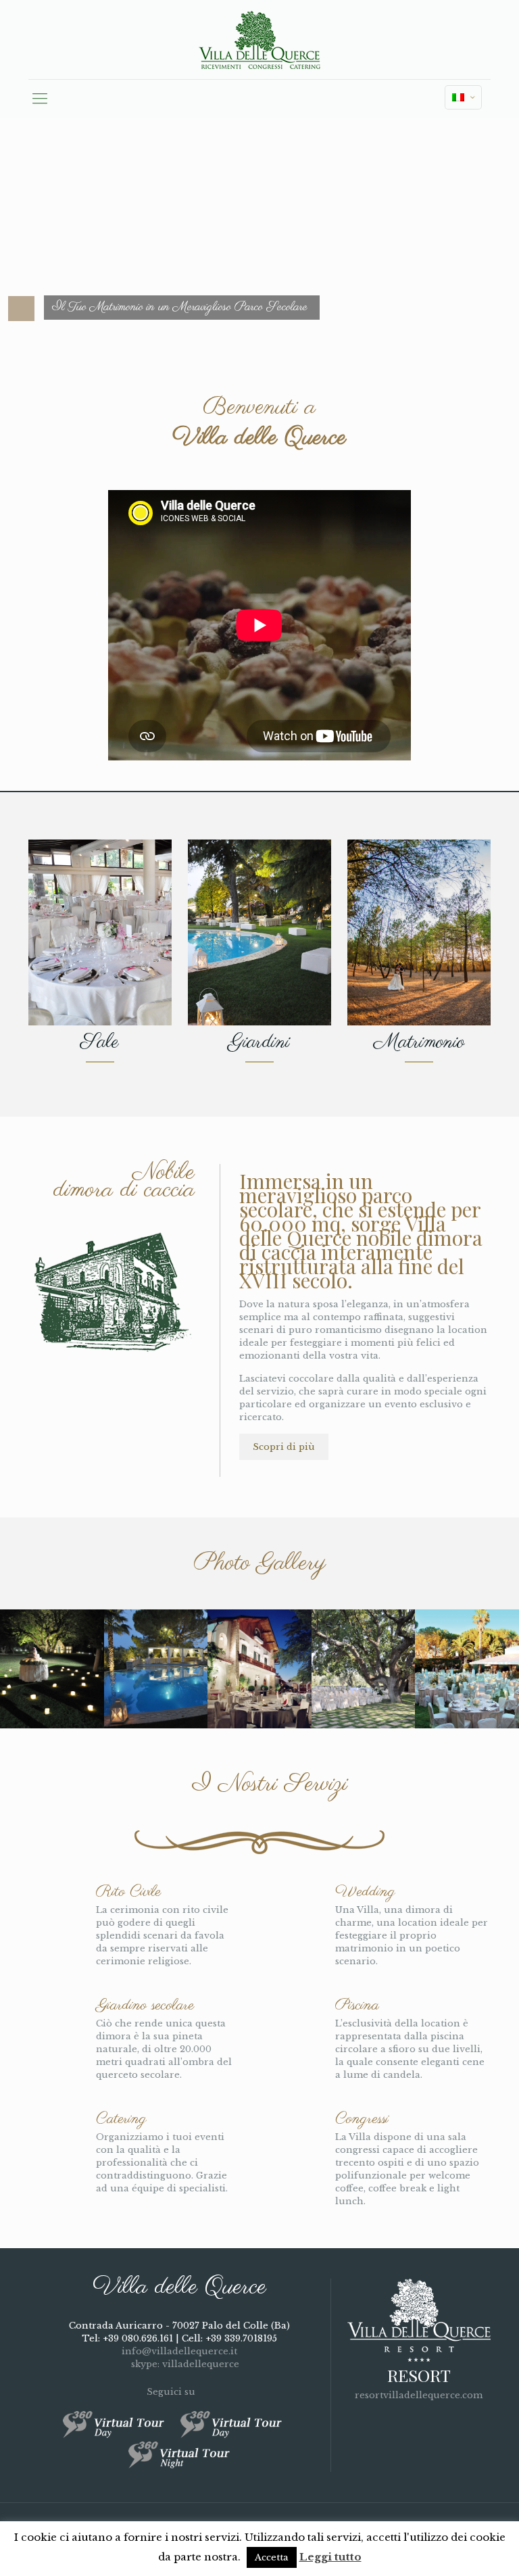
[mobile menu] (40, 99)
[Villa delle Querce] (259, 40)
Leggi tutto (330, 2557)
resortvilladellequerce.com (419, 2395)
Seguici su (172, 2392)
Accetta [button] (272, 2557)
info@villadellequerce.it (179, 2351)
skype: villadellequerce (184, 2364)
